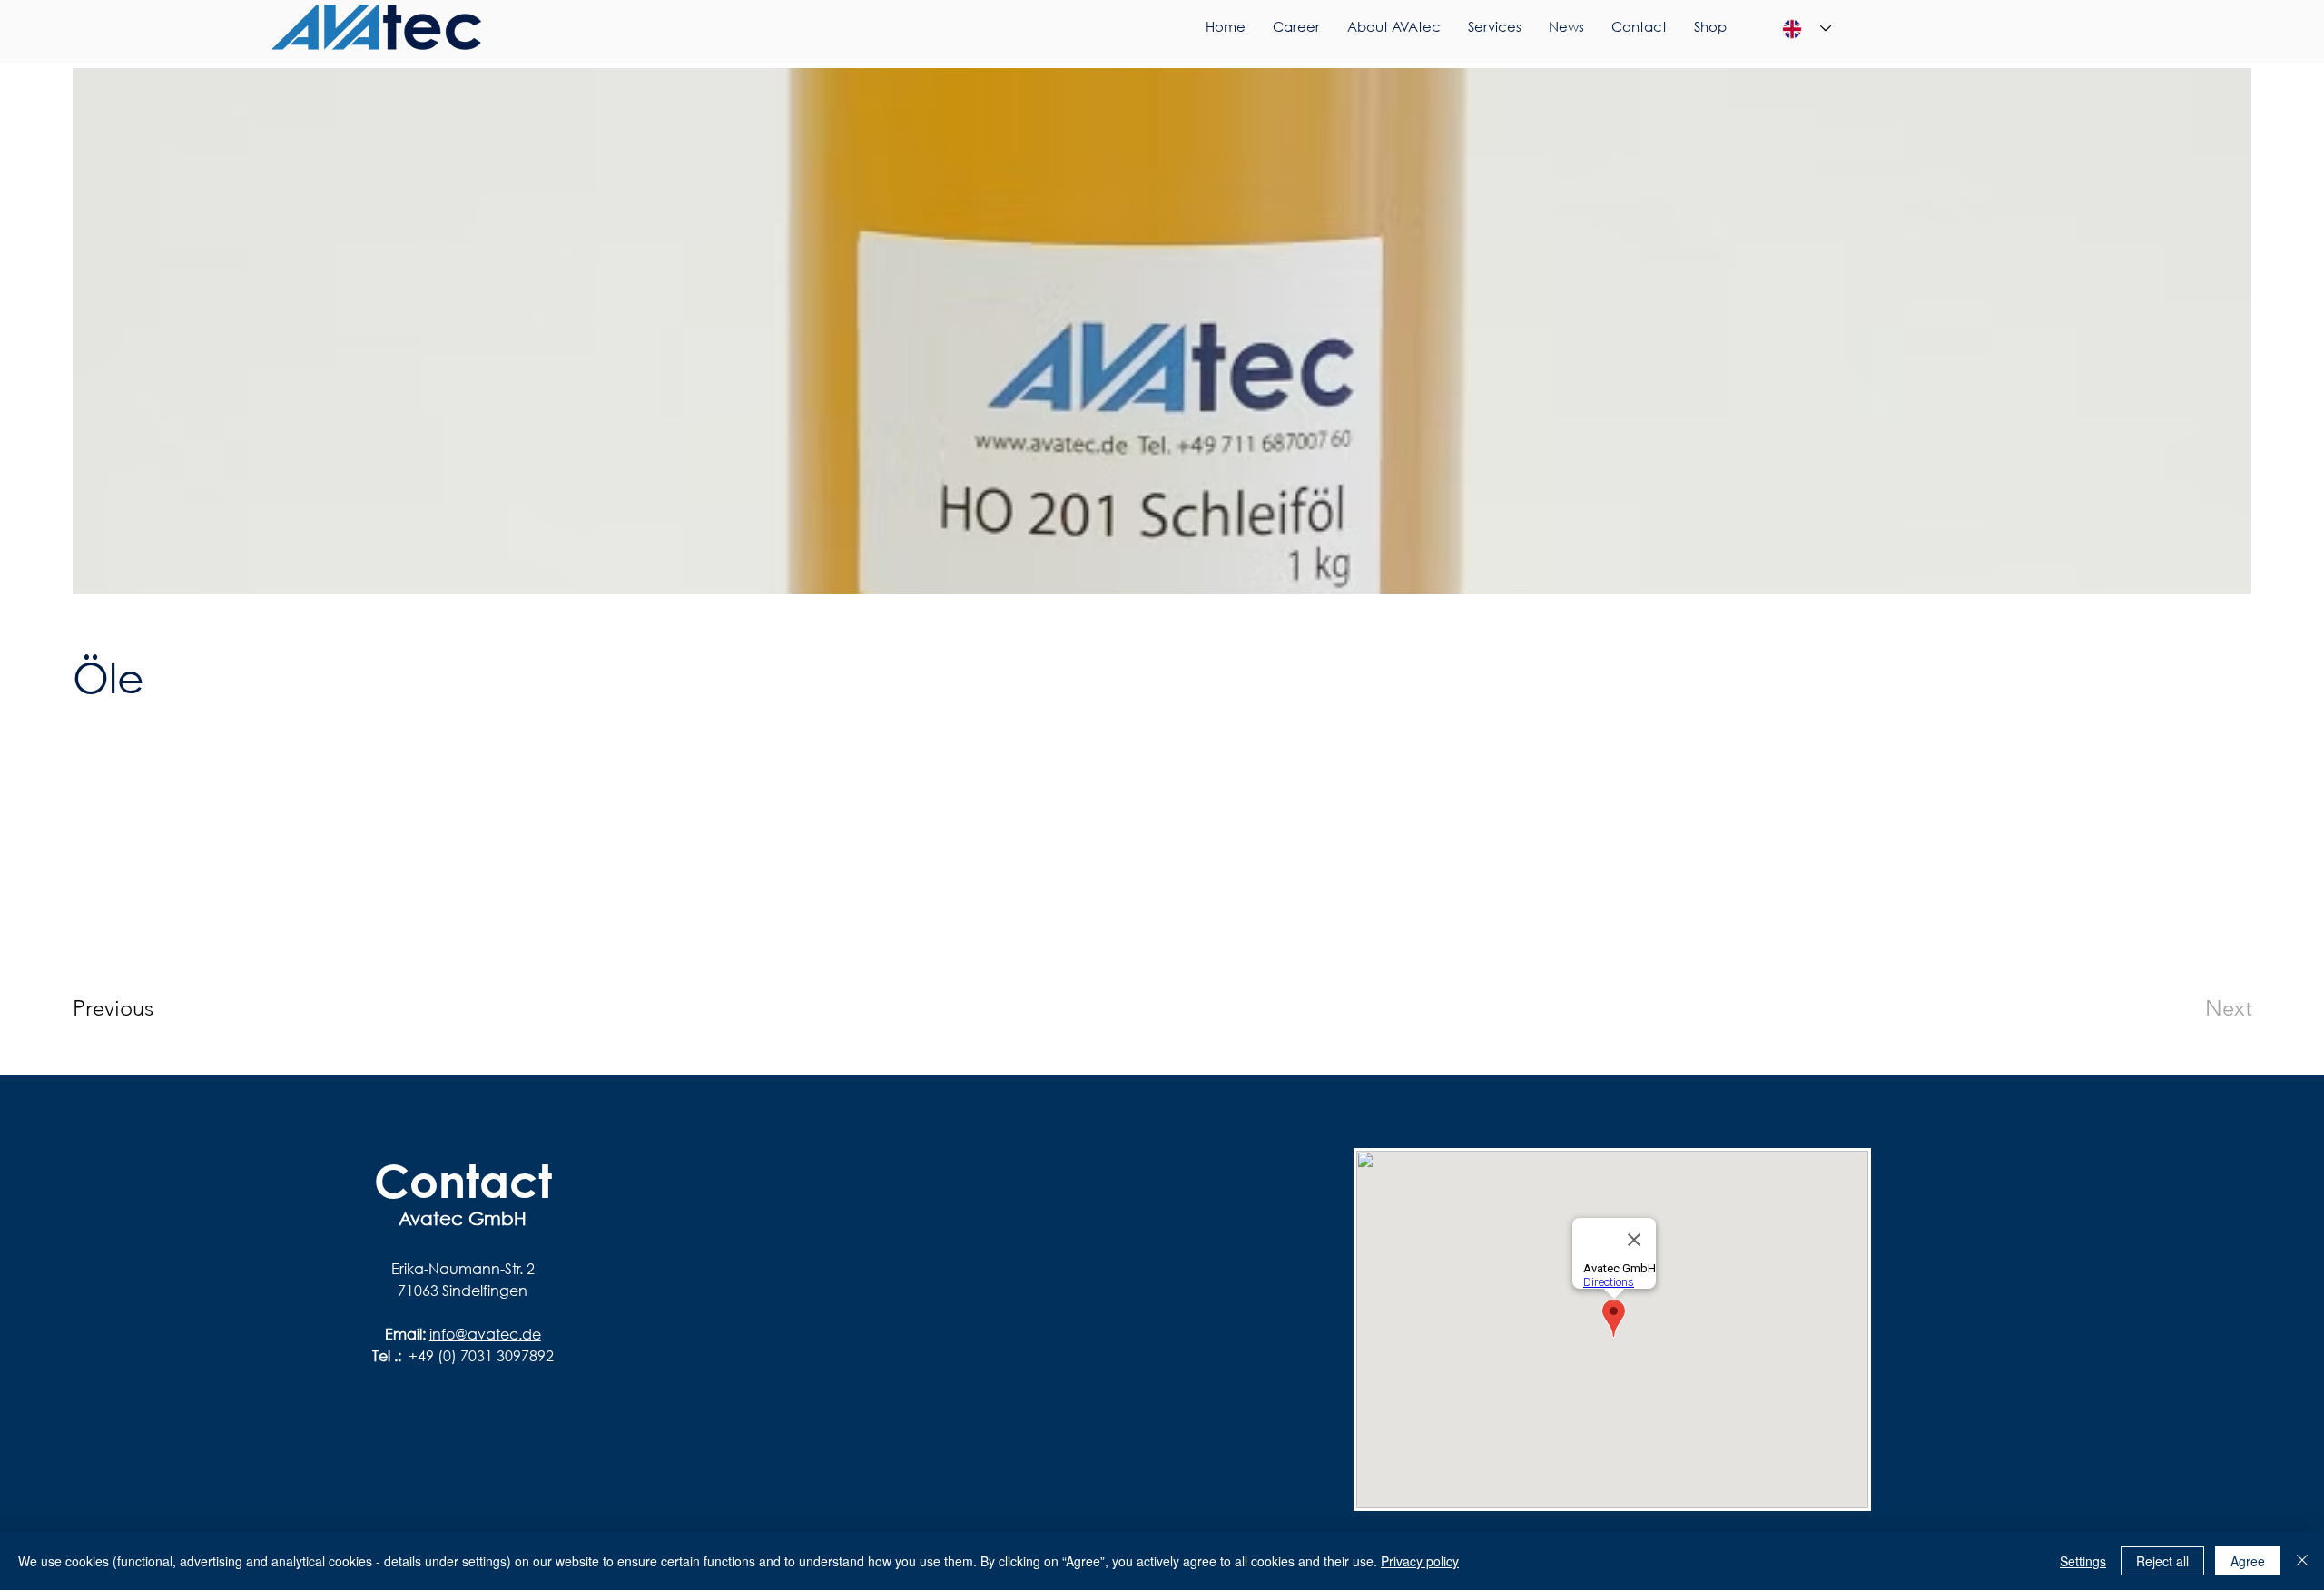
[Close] (2302, 1561)
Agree (2248, 1561)
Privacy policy (1420, 1561)
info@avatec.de (485, 1334)
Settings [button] (2083, 1561)
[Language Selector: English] (1807, 29)
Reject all (2162, 1561)
